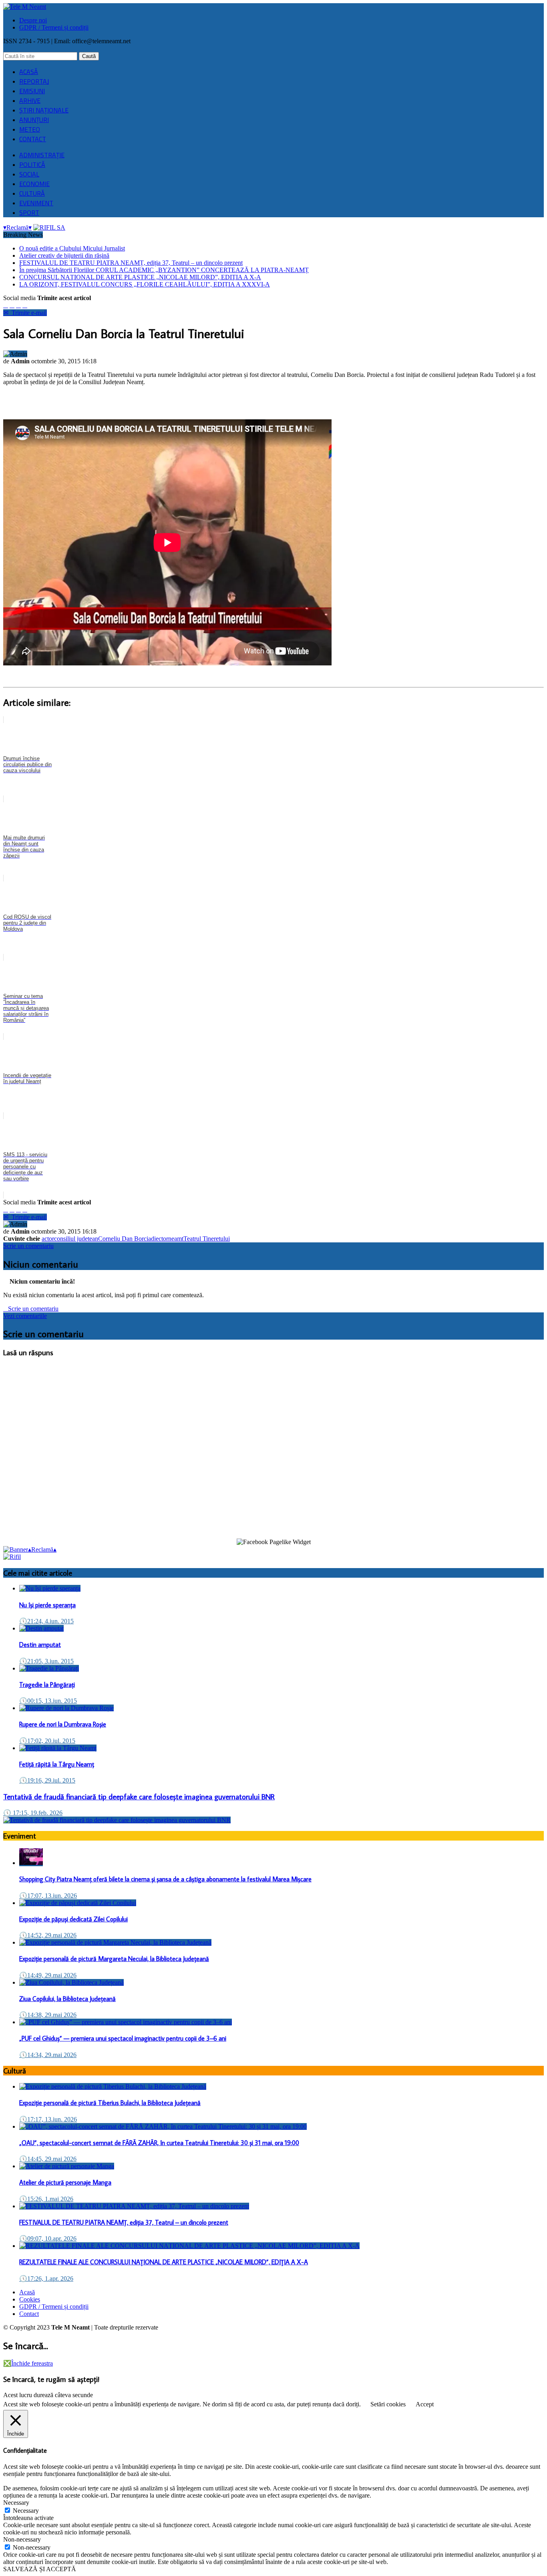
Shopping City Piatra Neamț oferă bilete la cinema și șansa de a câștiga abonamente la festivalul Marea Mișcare (165, 1879)
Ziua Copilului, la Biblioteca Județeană (67, 1999)
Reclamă (17, 227)
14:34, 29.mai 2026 (48, 2055)
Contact (29, 2314)
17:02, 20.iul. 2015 (47, 1741)
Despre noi (33, 20)
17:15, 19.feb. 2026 (33, 1813)
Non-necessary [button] (22, 2539)
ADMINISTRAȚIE (42, 155)
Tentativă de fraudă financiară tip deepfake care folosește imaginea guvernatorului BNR (139, 1797)
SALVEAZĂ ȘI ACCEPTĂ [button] (40, 2569)
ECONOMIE (34, 184)
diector (160, 1239)
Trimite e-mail (25, 313)
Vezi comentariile (25, 1316)
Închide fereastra (28, 2363)
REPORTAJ (34, 81)
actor (48, 1239)
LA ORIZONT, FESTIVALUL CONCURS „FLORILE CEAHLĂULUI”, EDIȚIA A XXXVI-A (145, 284)
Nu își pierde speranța (47, 1605)
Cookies (30, 2299)
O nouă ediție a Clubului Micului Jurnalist (72, 248)
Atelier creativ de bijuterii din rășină (64, 255)
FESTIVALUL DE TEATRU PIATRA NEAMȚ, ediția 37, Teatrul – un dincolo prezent (131, 263)
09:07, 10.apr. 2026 (48, 2238)
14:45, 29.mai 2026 (48, 2159)
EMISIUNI (32, 91)
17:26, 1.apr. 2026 (46, 2279)
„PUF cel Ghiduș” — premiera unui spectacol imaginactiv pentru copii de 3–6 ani (123, 2038)
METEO (30, 129)
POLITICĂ (32, 164)
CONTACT (33, 139)
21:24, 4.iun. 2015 (46, 1621)
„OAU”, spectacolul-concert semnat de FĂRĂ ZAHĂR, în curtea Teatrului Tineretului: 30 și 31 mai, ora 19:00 (159, 2143)
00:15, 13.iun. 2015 (48, 1701)
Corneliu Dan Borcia (125, 1239)
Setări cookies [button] (388, 2404)
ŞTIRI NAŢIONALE (44, 110)
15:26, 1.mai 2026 (46, 2199)
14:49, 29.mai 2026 (48, 1975)
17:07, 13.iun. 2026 (48, 1896)
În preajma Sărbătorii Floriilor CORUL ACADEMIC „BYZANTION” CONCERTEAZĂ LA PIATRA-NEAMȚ (164, 270)
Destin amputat (40, 1645)
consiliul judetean (76, 1239)
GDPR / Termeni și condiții (54, 27)
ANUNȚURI (34, 120)
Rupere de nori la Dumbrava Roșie (63, 1724)
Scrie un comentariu (28, 1246)
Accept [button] (425, 2404)
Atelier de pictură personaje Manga (65, 2182)
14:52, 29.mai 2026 (48, 1935)
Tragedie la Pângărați (47, 1685)
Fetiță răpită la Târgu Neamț (57, 1764)
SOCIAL (29, 174)
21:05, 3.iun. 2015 (46, 1661)
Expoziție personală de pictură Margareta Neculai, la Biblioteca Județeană (114, 1959)
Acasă (27, 2292)
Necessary (26, 2511)
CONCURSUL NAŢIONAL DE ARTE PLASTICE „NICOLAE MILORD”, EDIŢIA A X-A (140, 277)
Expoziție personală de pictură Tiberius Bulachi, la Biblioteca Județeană (110, 2103)
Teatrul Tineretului (207, 1239)
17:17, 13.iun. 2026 (48, 2119)
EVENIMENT (36, 203)
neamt (176, 1239)
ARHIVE (30, 100)
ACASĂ (29, 72)
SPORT (29, 212)
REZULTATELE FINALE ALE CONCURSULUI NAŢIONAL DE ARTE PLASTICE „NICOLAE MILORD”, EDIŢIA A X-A (164, 2262)
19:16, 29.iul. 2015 (47, 1780)
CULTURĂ (32, 193)
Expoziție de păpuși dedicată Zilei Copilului (73, 1919)
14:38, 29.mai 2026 (48, 2015)
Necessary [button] (16, 2503)
